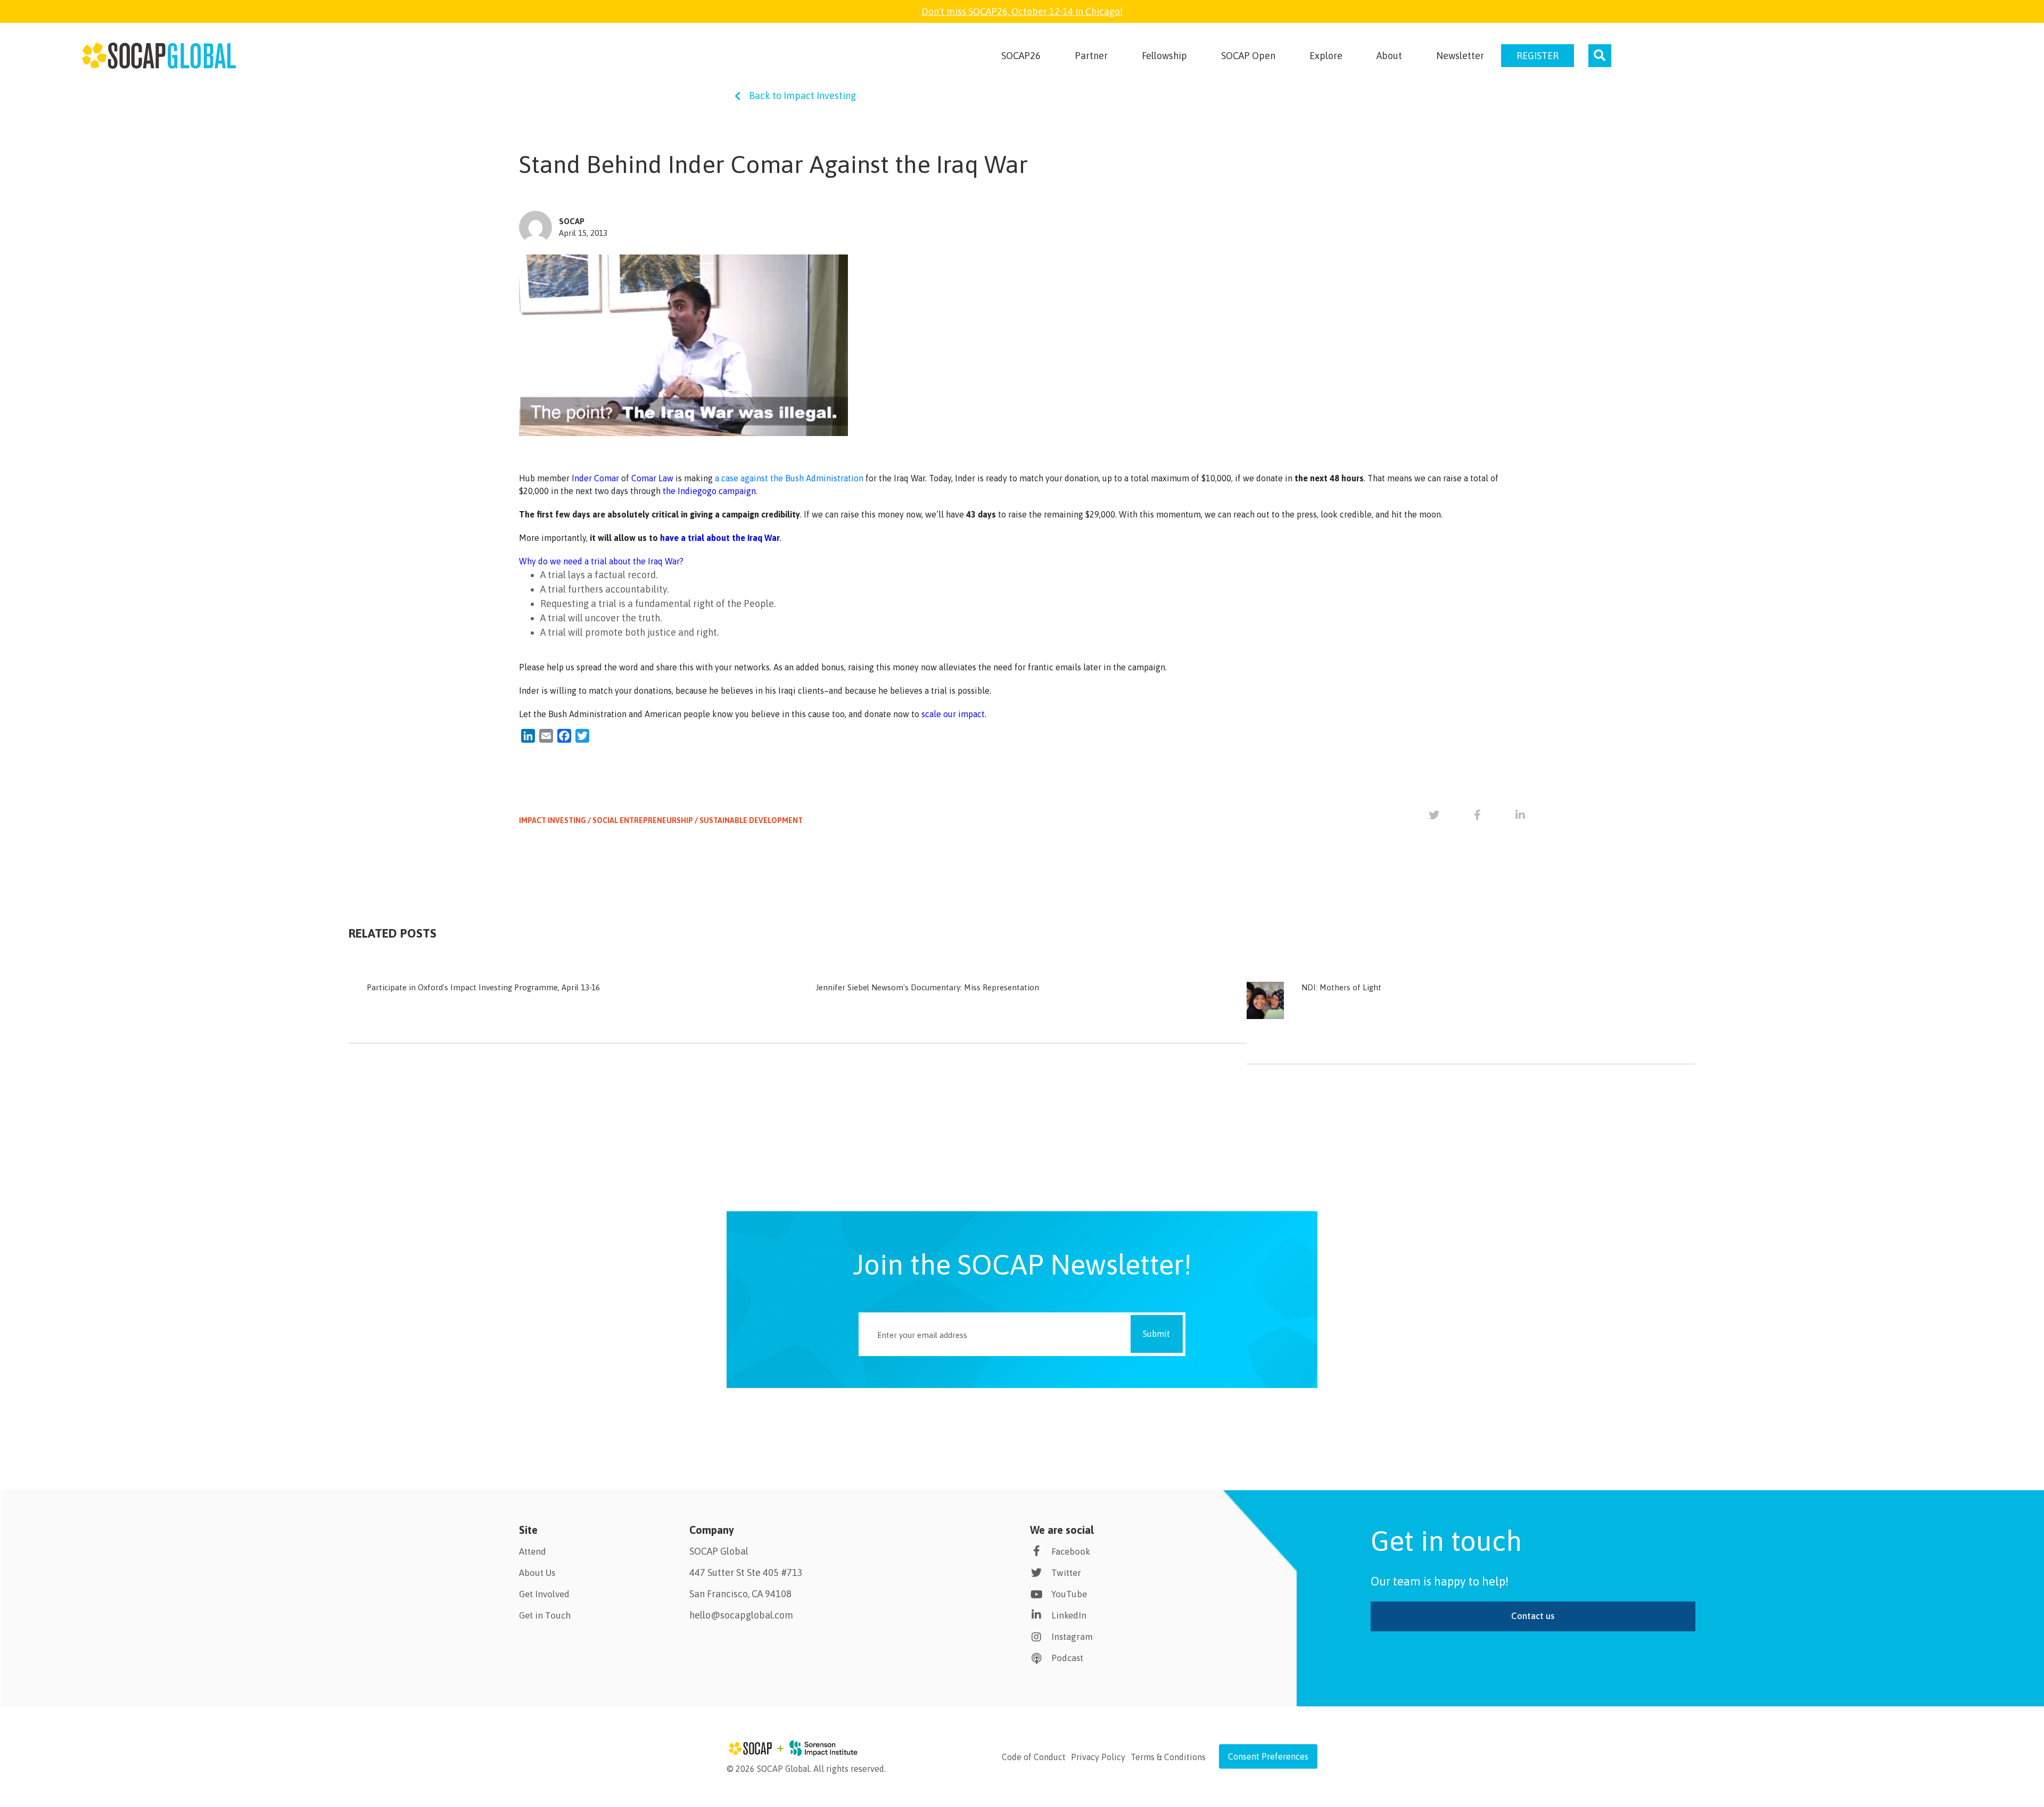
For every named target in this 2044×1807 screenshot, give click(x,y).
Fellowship (1164, 56)
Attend (533, 1551)
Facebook (1071, 1551)
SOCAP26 (1021, 56)
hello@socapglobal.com (741, 1615)
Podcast (1067, 1658)
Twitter (1066, 1573)
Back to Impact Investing (802, 96)
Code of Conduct (1034, 1757)
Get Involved (544, 1594)
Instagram (1072, 1637)
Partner (1091, 56)
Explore (1326, 56)
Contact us (1533, 1616)
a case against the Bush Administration (789, 478)
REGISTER (1538, 56)
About (1389, 56)
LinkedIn (1069, 1615)
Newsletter (1460, 56)
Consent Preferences (1268, 1756)
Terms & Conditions (1168, 1757)
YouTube (1069, 1594)
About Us (537, 1573)
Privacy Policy (1098, 1757)
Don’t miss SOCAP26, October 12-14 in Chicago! (1022, 11)
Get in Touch (545, 1615)
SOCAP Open (1248, 56)
